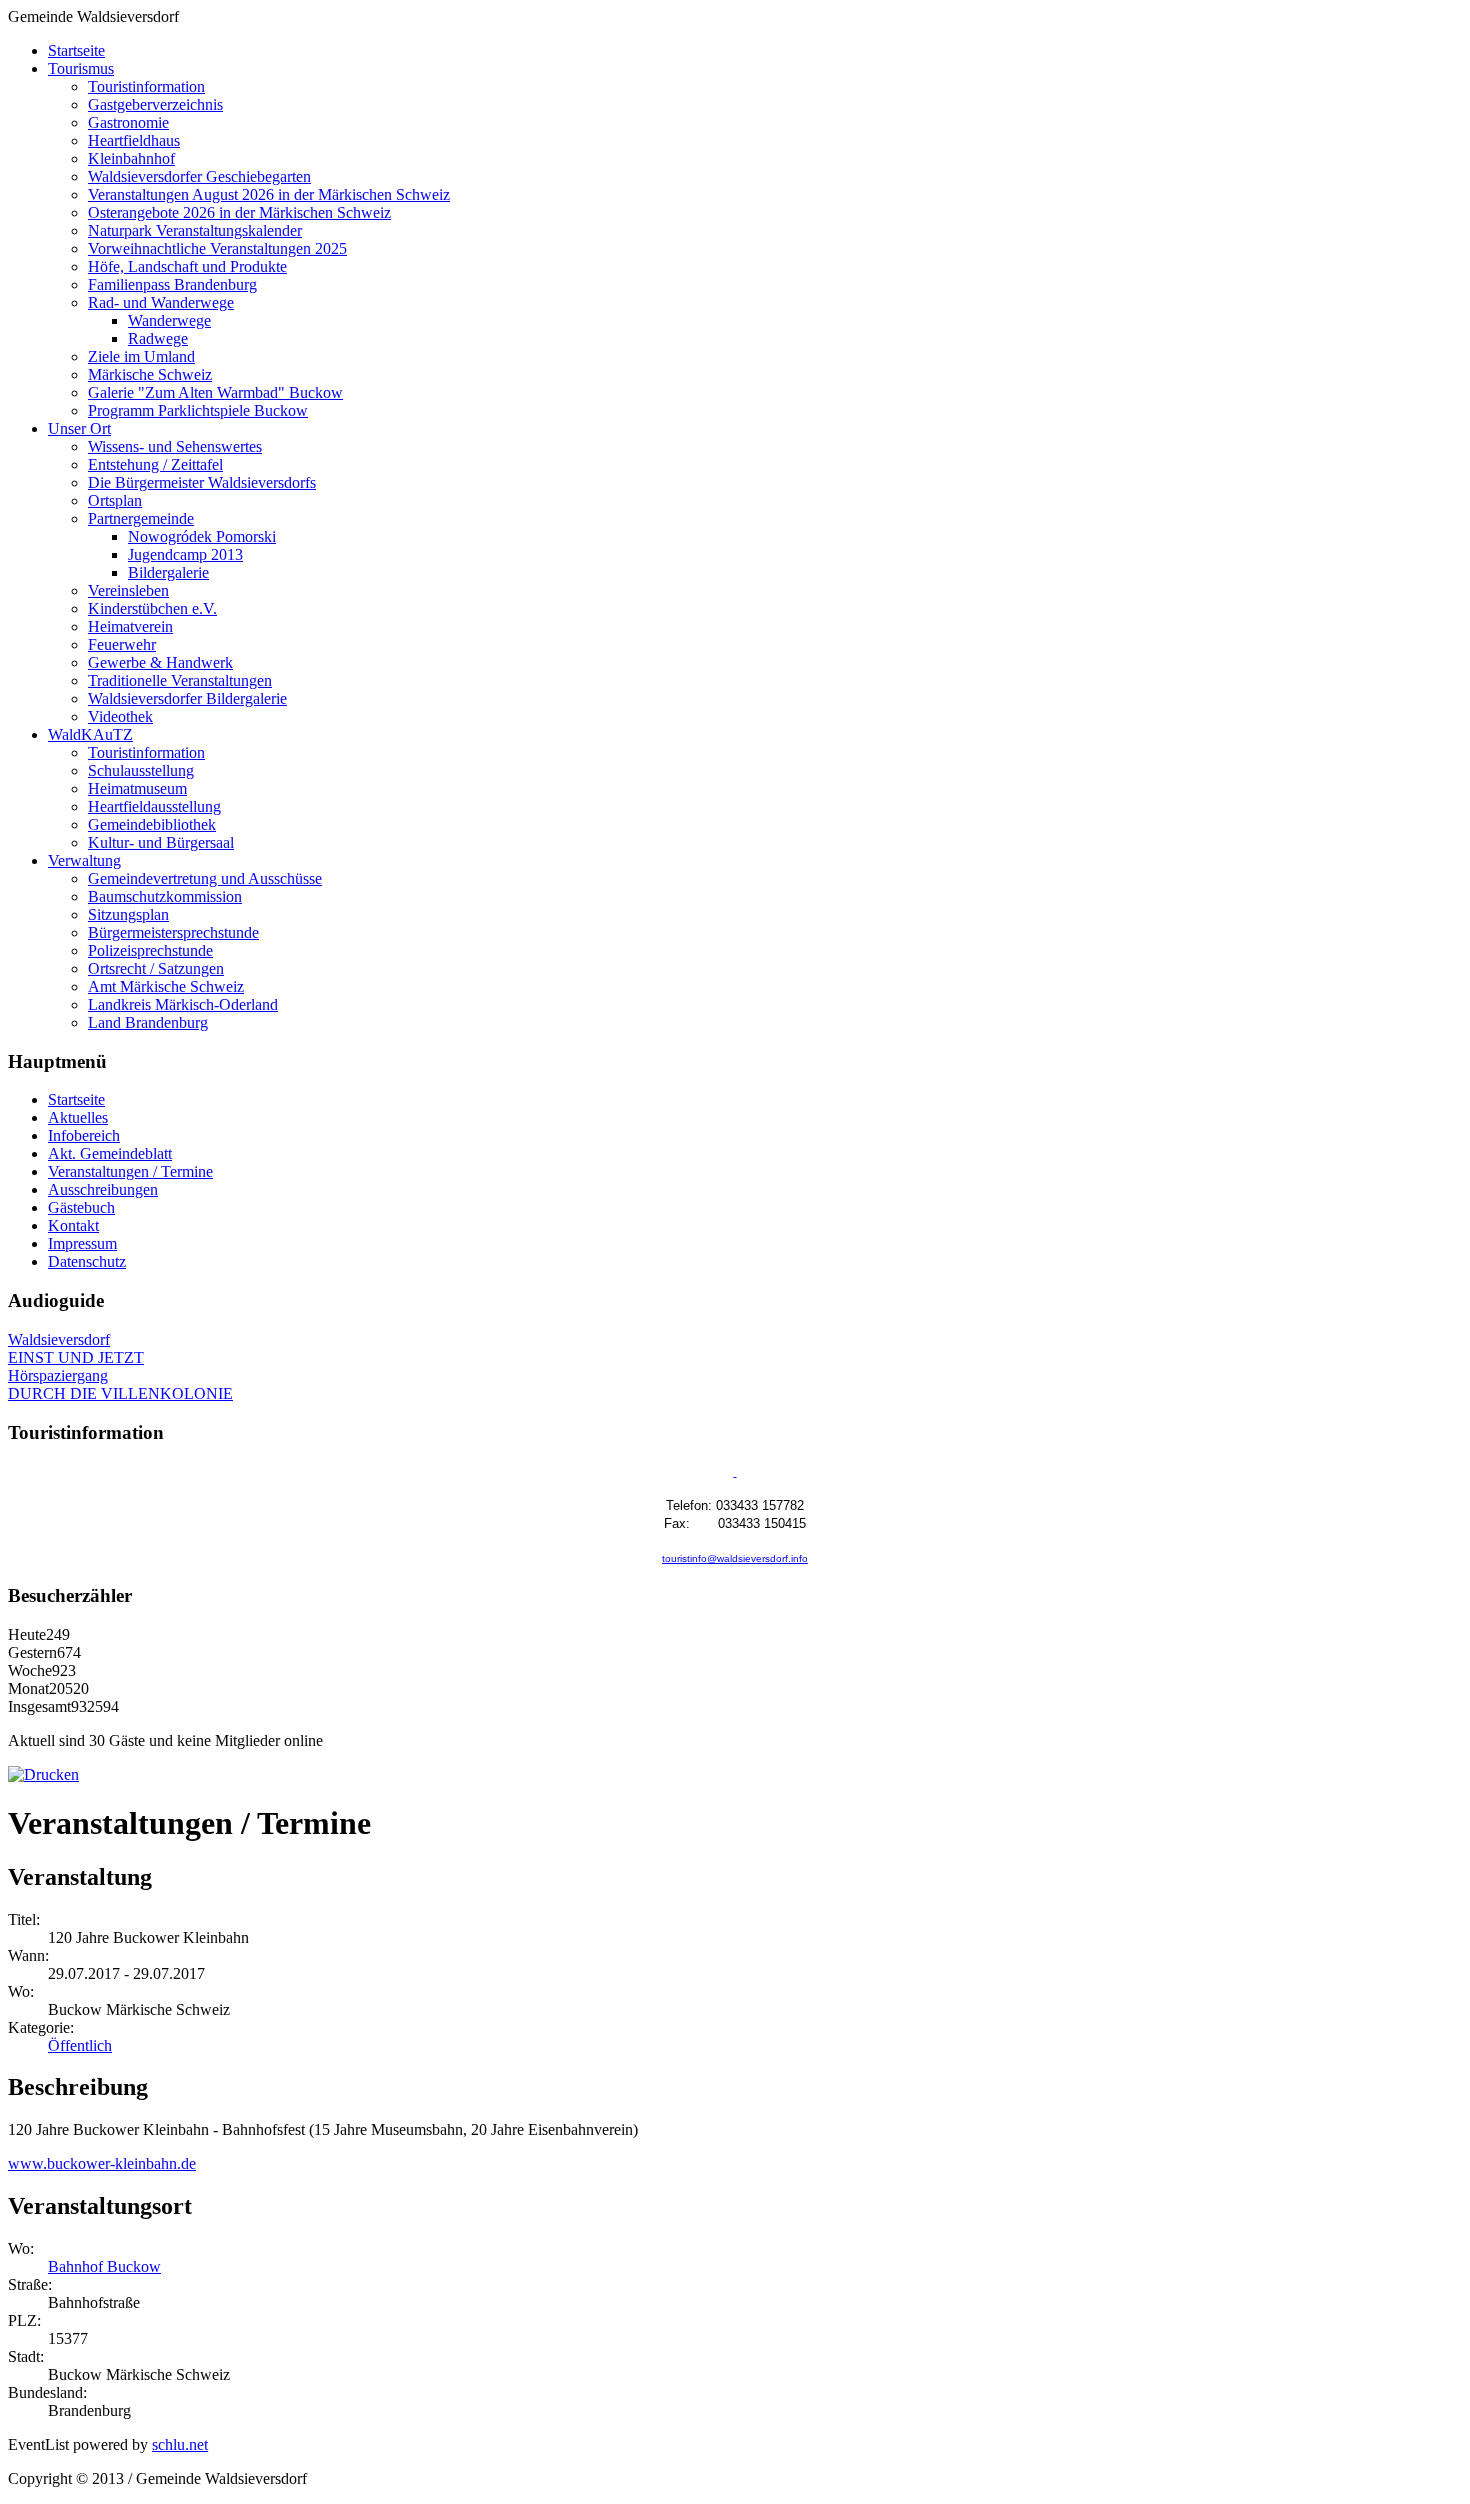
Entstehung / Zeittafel (155, 464)
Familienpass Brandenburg (172, 284)
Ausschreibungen (103, 1189)
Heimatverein (130, 626)
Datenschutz (87, 1261)
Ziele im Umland (141, 356)
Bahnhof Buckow (104, 2266)
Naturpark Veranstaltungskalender (195, 230)
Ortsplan (115, 500)
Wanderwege (169, 320)
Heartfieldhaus (134, 140)
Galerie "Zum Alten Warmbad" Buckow (215, 392)
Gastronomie (128, 122)
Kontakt (73, 1225)
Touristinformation (146, 86)
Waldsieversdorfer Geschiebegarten (199, 176)
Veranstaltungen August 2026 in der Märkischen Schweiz (269, 194)
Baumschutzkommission (165, 896)
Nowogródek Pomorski (202, 536)
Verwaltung (84, 860)
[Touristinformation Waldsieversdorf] (735, 1472)
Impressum (82, 1243)
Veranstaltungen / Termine (130, 1171)
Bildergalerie (168, 572)
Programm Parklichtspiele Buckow (198, 410)
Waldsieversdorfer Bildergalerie (187, 698)
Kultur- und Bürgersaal (161, 842)
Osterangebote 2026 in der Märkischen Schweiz (239, 212)
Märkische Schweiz (150, 374)
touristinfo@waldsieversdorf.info (735, 1558)
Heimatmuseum (137, 788)
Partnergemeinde (141, 518)
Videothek (120, 716)
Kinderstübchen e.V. (152, 608)
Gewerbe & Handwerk (160, 662)
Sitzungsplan (128, 914)
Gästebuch (81, 1207)
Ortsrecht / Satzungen (156, 968)
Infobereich (84, 1135)
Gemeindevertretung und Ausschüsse (205, 878)
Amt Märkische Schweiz (166, 986)
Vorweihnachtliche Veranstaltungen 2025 (217, 248)
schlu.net (180, 2444)
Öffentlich (80, 2045)
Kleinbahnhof (131, 158)
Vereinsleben (128, 590)
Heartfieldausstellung (154, 806)
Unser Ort (79, 428)
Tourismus (81, 68)
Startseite (76, 50)
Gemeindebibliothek (152, 824)
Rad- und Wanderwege (161, 302)
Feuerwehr (122, 644)
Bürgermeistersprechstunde (173, 932)
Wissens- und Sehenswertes (175, 446)
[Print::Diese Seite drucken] (43, 1774)
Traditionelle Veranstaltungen (180, 680)
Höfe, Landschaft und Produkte (187, 266)
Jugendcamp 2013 (185, 554)
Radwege (158, 338)
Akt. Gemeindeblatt (110, 1153)
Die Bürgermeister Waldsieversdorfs (202, 482)
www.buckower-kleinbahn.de (102, 2163)
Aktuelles (78, 1117)
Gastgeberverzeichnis (155, 104)
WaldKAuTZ (90, 734)
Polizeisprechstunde (150, 950)
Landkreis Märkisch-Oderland (183, 1004)
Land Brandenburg (148, 1022)
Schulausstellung (141, 770)
